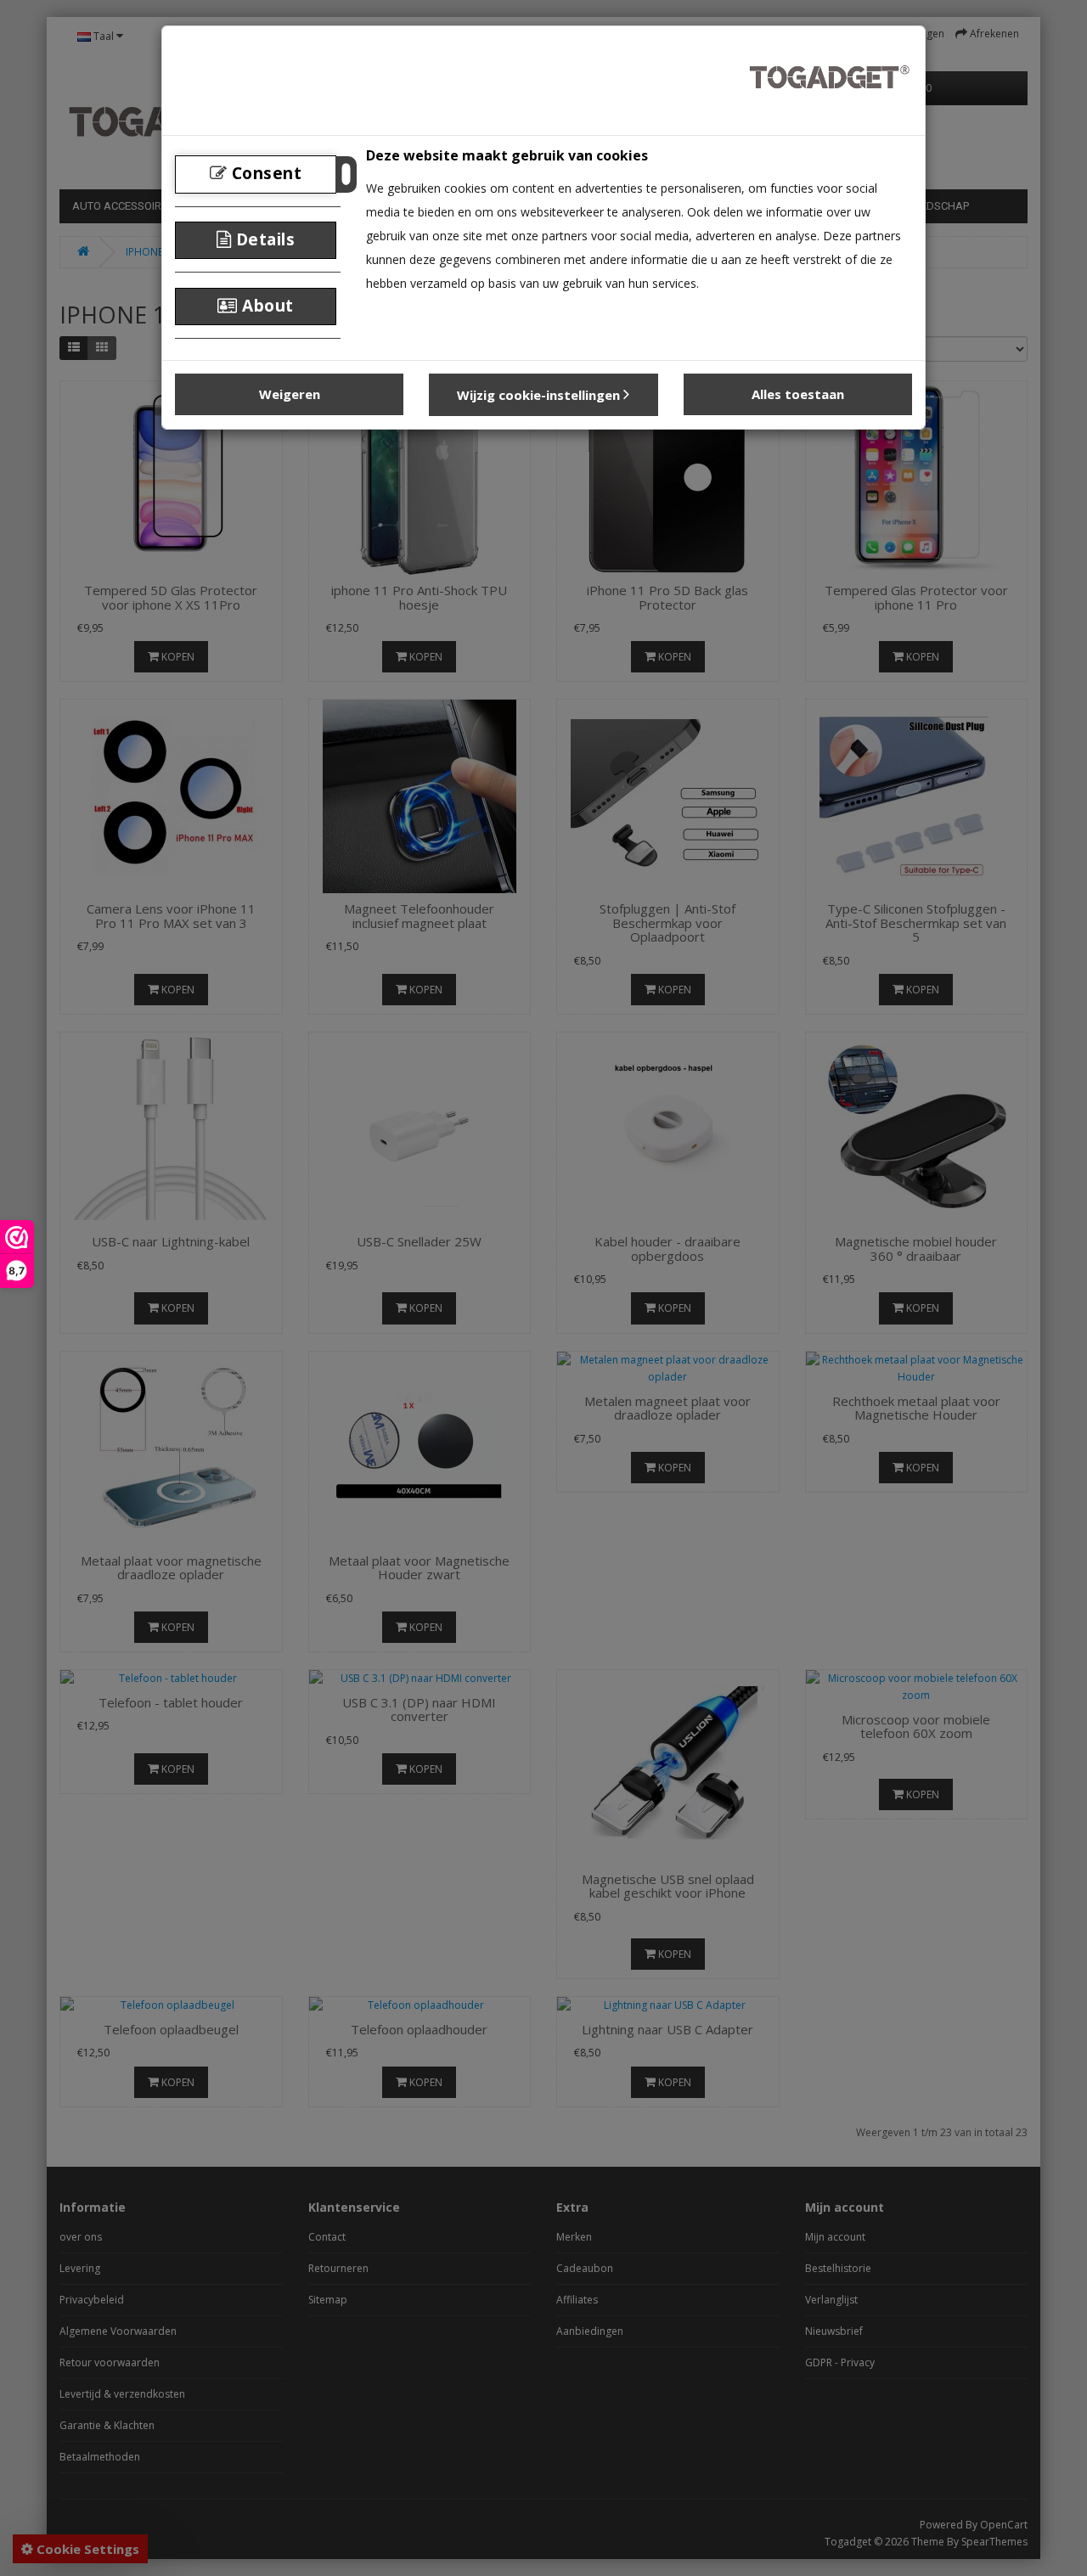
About (266, 306)
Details (263, 239)
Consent (264, 173)
